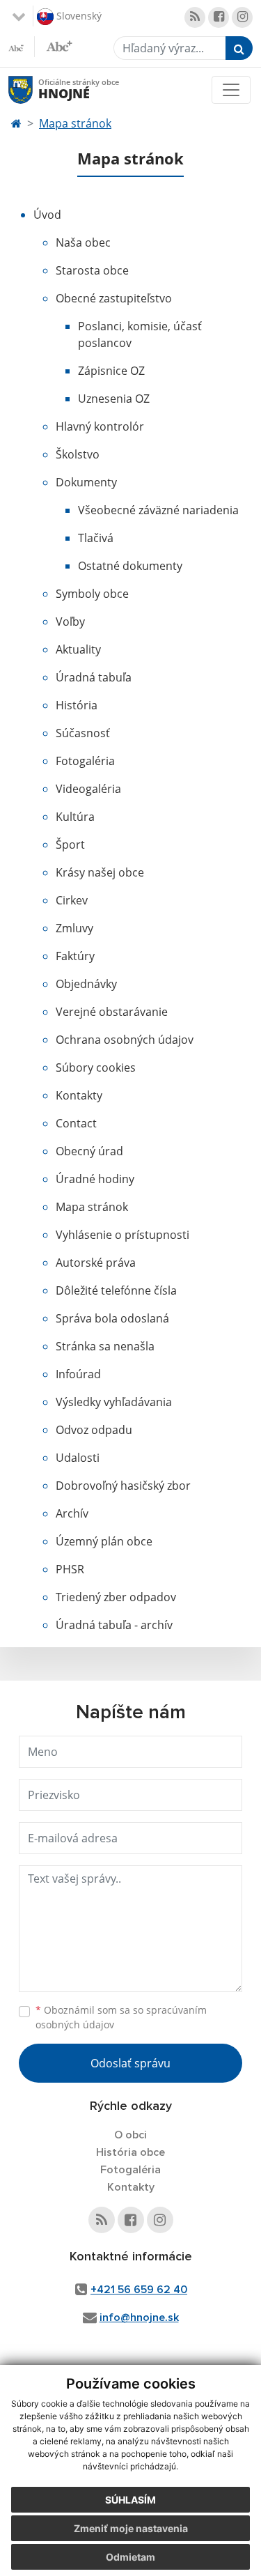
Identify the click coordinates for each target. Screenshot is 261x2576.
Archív (72, 1513)
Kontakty (79, 1095)
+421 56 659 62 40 (139, 2290)
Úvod (47, 215)
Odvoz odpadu (94, 1430)
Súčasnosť (83, 733)
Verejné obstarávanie (112, 1012)
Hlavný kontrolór (100, 426)
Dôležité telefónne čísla (116, 1290)
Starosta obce (92, 270)
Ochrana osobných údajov (125, 1040)
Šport (70, 844)
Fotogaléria (85, 761)
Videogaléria (88, 789)
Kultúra (75, 817)
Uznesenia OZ (114, 399)
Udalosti (78, 1458)
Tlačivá (96, 538)
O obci (130, 2135)
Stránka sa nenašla (105, 1346)
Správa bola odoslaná (112, 1318)
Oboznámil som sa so (121, 2017)
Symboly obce (92, 594)
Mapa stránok (75, 123)
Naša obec (83, 242)
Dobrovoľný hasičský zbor (123, 1486)
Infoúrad (78, 1374)
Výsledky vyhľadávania (114, 1402)
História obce (130, 2152)
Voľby (70, 622)
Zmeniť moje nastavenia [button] (131, 2528)
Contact (76, 1123)
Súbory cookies (96, 1067)
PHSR (70, 1569)
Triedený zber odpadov (116, 1597)
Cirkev (72, 900)
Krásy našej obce (100, 872)
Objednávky (86, 984)
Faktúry (75, 956)
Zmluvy (74, 928)
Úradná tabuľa (94, 677)
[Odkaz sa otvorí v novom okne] (195, 17)
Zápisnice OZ (111, 371)
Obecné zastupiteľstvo (114, 298)
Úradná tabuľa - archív (114, 1625)
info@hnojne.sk (139, 2317)
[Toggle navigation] (231, 90)
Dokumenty (86, 482)
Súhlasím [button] (130, 2500)
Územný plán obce (104, 1541)
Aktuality (78, 649)
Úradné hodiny (95, 1179)
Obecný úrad (89, 1151)
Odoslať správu (130, 2063)
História (77, 705)
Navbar (34, 90)
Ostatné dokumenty (130, 566)
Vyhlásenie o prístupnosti (122, 1235)
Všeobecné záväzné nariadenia (158, 510)
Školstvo (78, 454)
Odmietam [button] (130, 2557)
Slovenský (78, 15)
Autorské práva (96, 1263)
